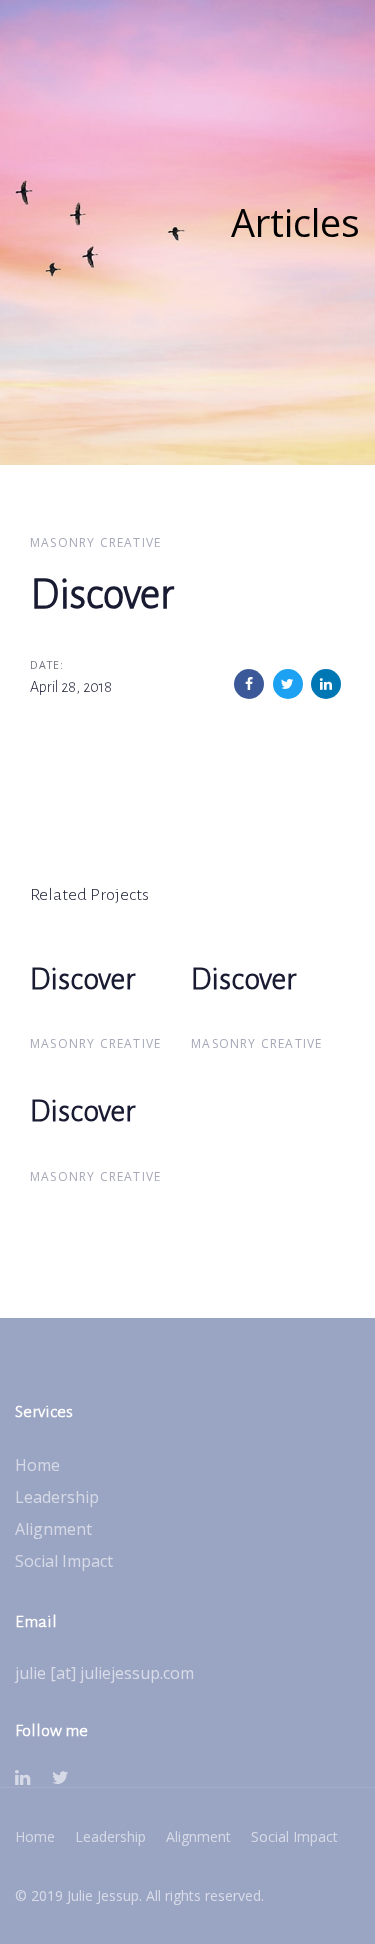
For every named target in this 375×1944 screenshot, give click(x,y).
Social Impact (64, 1561)
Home (37, 1465)
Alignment (53, 1529)
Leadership (57, 1497)
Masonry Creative (95, 542)
